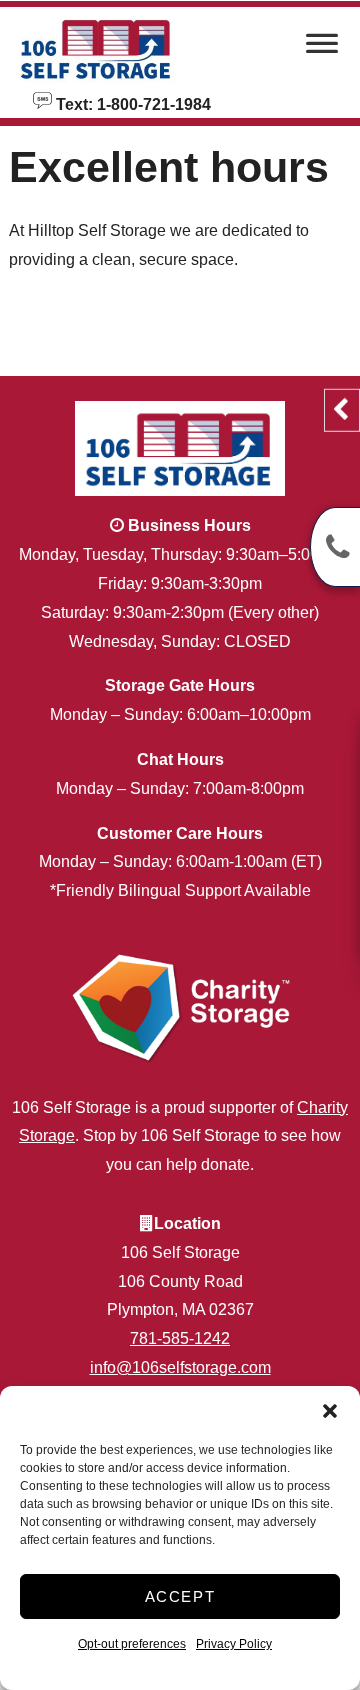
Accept (180, 1596)
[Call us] (335, 547)
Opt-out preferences (132, 1644)
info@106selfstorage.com (180, 1367)
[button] (330, 1411)
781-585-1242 (180, 1338)
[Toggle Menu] (322, 49)
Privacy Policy (234, 1644)
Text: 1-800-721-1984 (131, 103)
